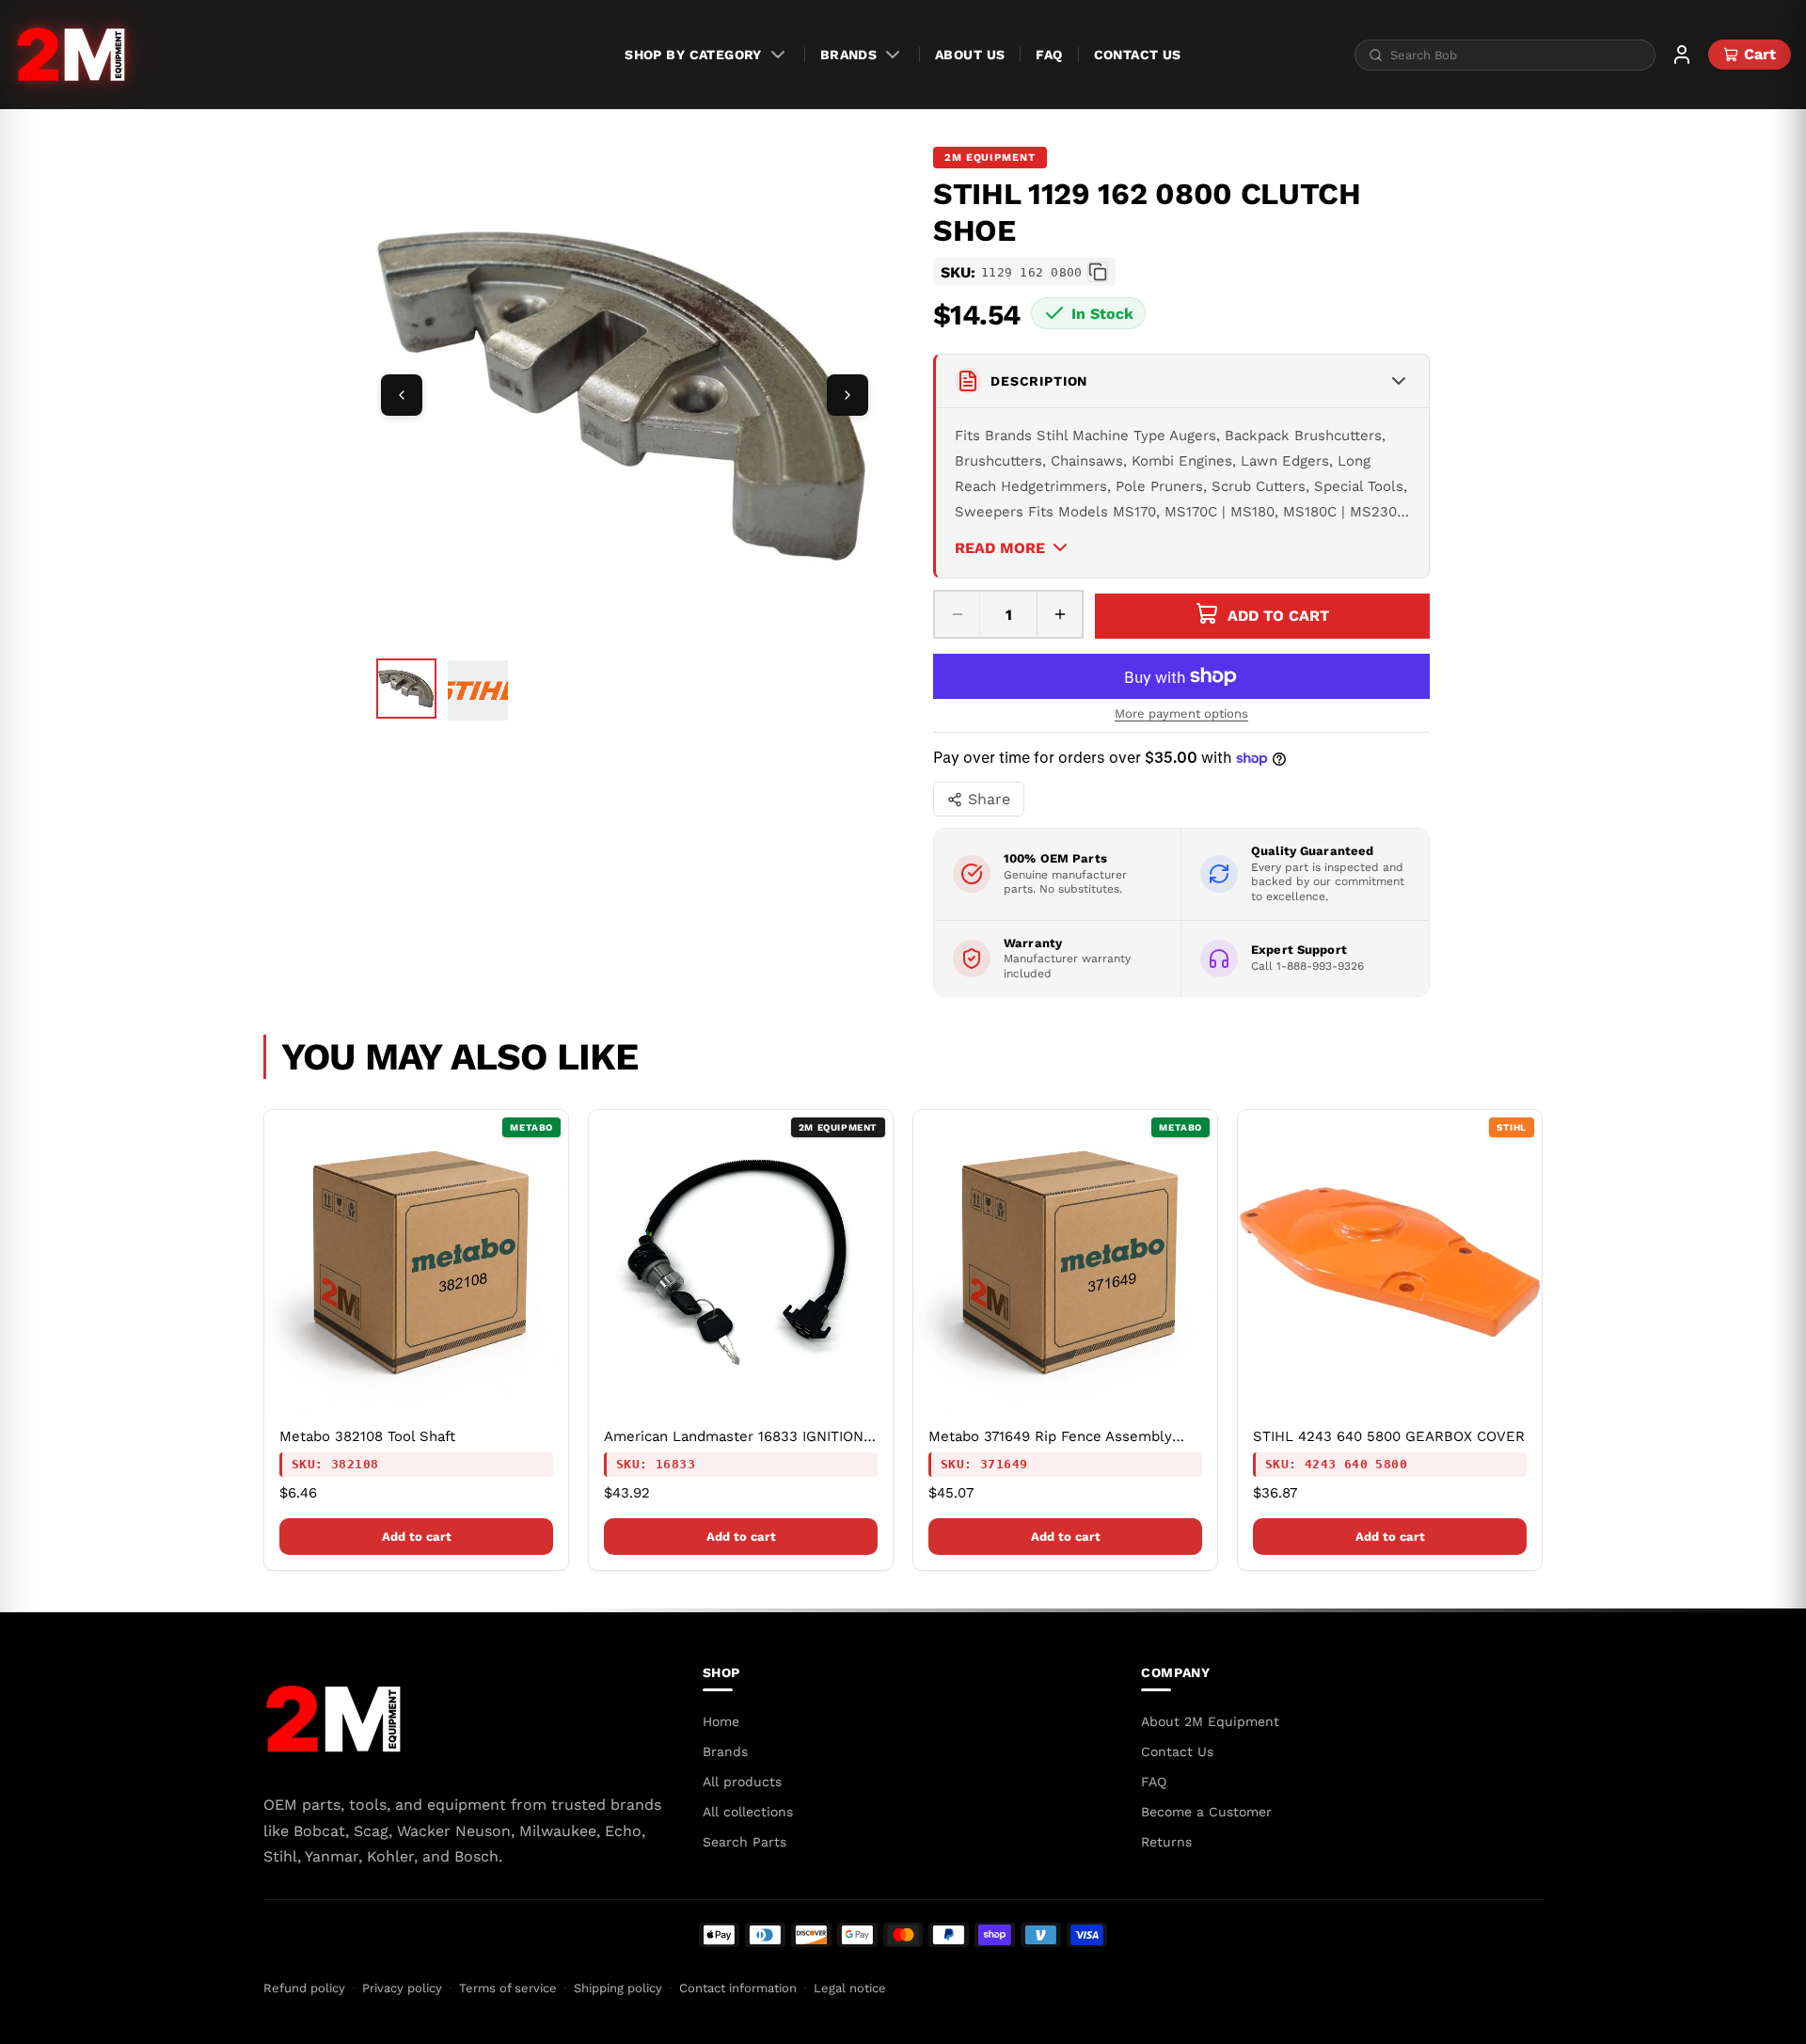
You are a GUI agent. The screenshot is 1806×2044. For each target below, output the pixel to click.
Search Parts (745, 1842)
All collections (748, 1812)
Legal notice (850, 1988)
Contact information (738, 1988)
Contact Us (1138, 55)
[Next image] (848, 395)
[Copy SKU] (1098, 272)
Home (721, 1721)
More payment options (1181, 713)
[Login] (1682, 55)
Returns (1166, 1842)
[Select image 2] (478, 690)
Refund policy (304, 1988)
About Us (970, 55)
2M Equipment (990, 158)
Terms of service (508, 1988)
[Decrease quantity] (958, 614)
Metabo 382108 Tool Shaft (367, 1436)
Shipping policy (618, 1988)
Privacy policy (402, 1988)
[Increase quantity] (1059, 614)
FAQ (1049, 55)
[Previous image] (402, 395)
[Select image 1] (406, 689)
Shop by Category (693, 55)
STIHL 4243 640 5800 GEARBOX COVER (1389, 1436)
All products (742, 1782)
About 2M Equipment (1210, 1721)
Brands (849, 55)
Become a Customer (1206, 1812)
